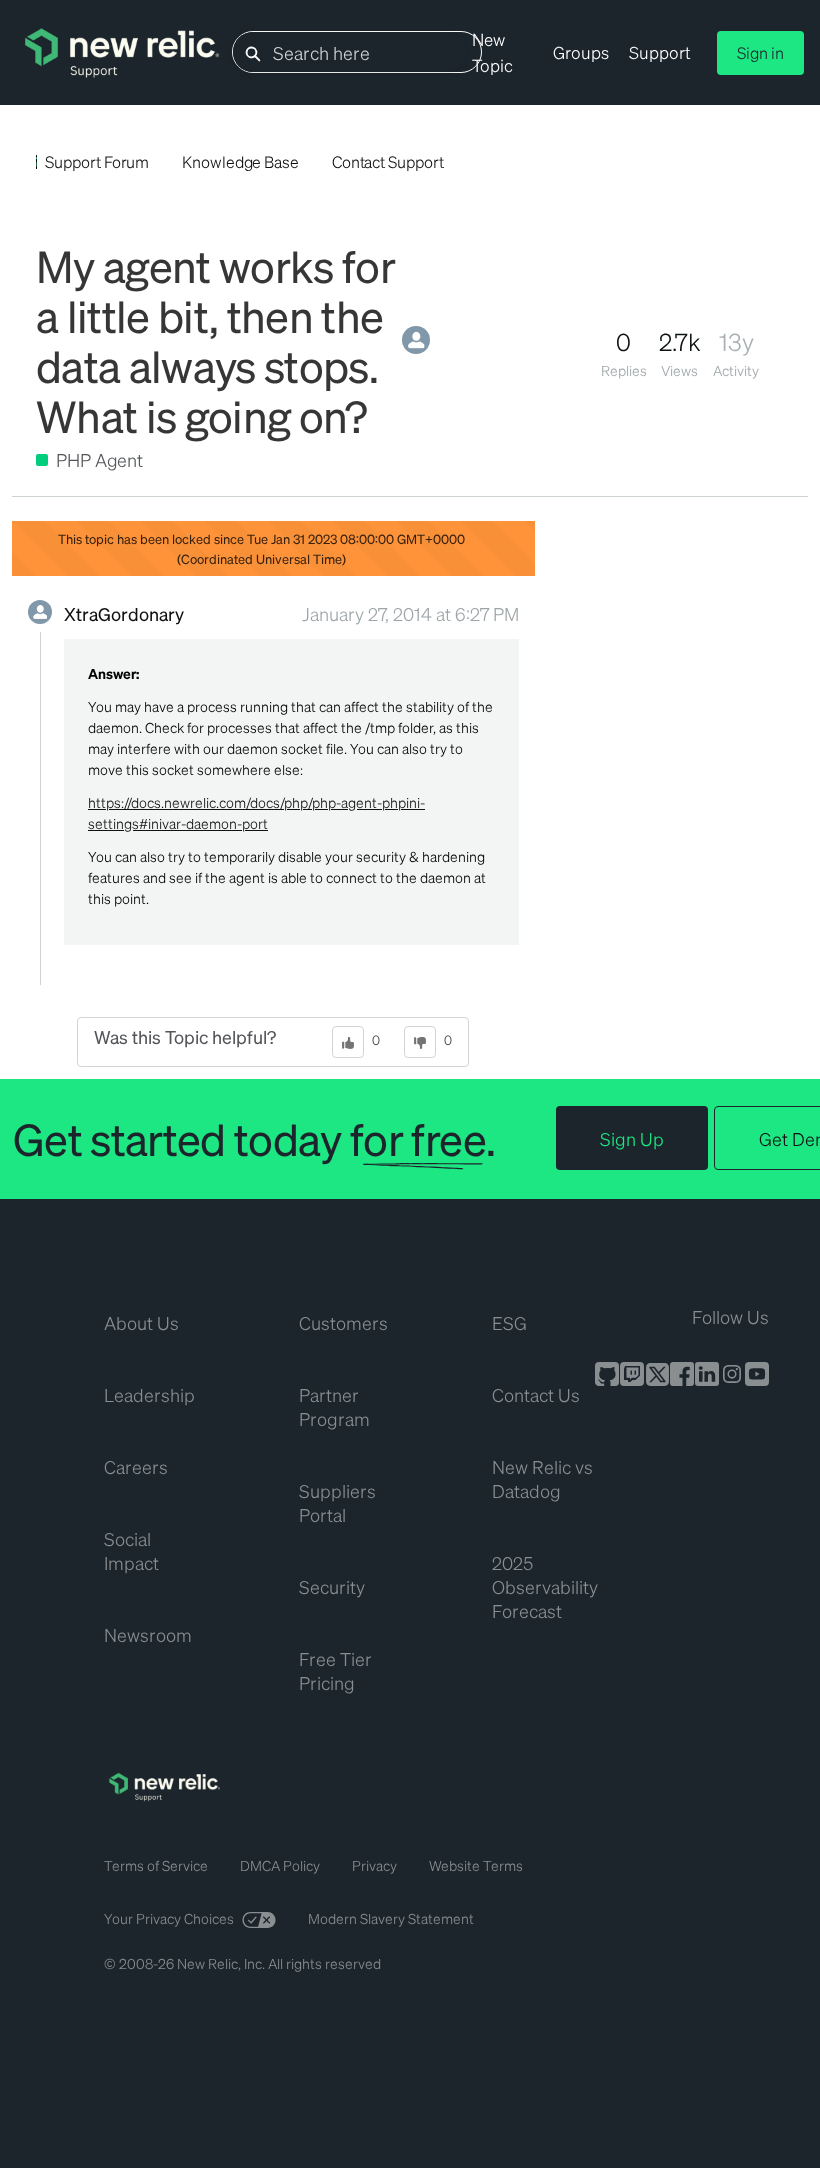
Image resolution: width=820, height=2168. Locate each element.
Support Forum (97, 161)
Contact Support (388, 161)
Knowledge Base (240, 161)
